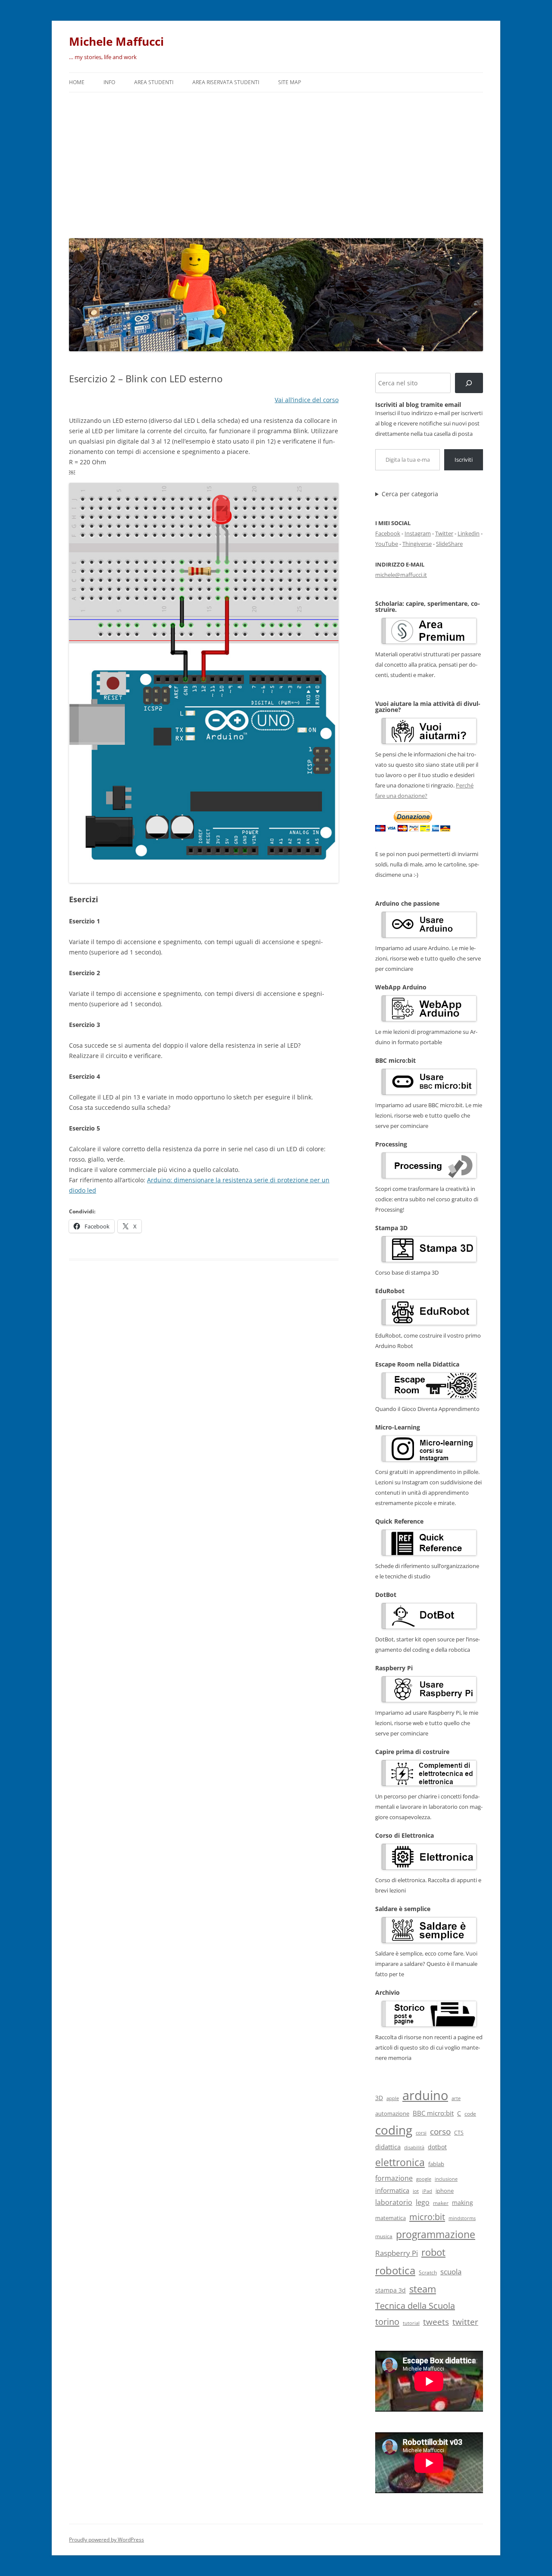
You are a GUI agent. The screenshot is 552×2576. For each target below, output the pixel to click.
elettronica (400, 2162)
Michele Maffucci (116, 41)
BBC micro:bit (433, 2113)
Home (77, 82)
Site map (290, 82)
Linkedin (469, 533)
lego (423, 2202)
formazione (394, 2178)
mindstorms (462, 2218)
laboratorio (394, 2202)
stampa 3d (390, 2290)
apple (393, 2098)
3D (379, 2098)
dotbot (437, 2147)
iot (416, 2191)
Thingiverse (417, 544)
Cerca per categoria (410, 494)
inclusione (446, 2179)
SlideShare (449, 544)
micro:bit (427, 2217)
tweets (436, 2322)
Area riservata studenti (226, 82)
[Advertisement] (276, 163)
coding (394, 2130)
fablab (436, 2164)
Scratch (428, 2272)
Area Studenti (154, 82)
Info (109, 82)
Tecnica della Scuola (415, 2306)
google (424, 2179)
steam (423, 2289)
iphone (445, 2191)
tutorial (411, 2323)
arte (456, 2098)
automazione (392, 2113)
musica (384, 2236)
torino (387, 2321)
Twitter (444, 533)
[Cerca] (469, 383)
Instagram (418, 533)
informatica (392, 2190)
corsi (421, 2133)
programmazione (436, 2234)
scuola (451, 2272)
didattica (388, 2147)
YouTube (387, 544)
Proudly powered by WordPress (107, 2540)
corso (440, 2132)
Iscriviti (464, 460)
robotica (395, 2270)
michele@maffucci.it (401, 575)
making (463, 2203)
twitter (465, 2322)
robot (433, 2252)
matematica (390, 2218)
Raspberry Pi (397, 2253)
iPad (427, 2191)
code (470, 2114)
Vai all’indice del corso (307, 400)
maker (441, 2203)
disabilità (414, 2147)
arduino (425, 2095)
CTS (459, 2133)
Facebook (388, 533)
